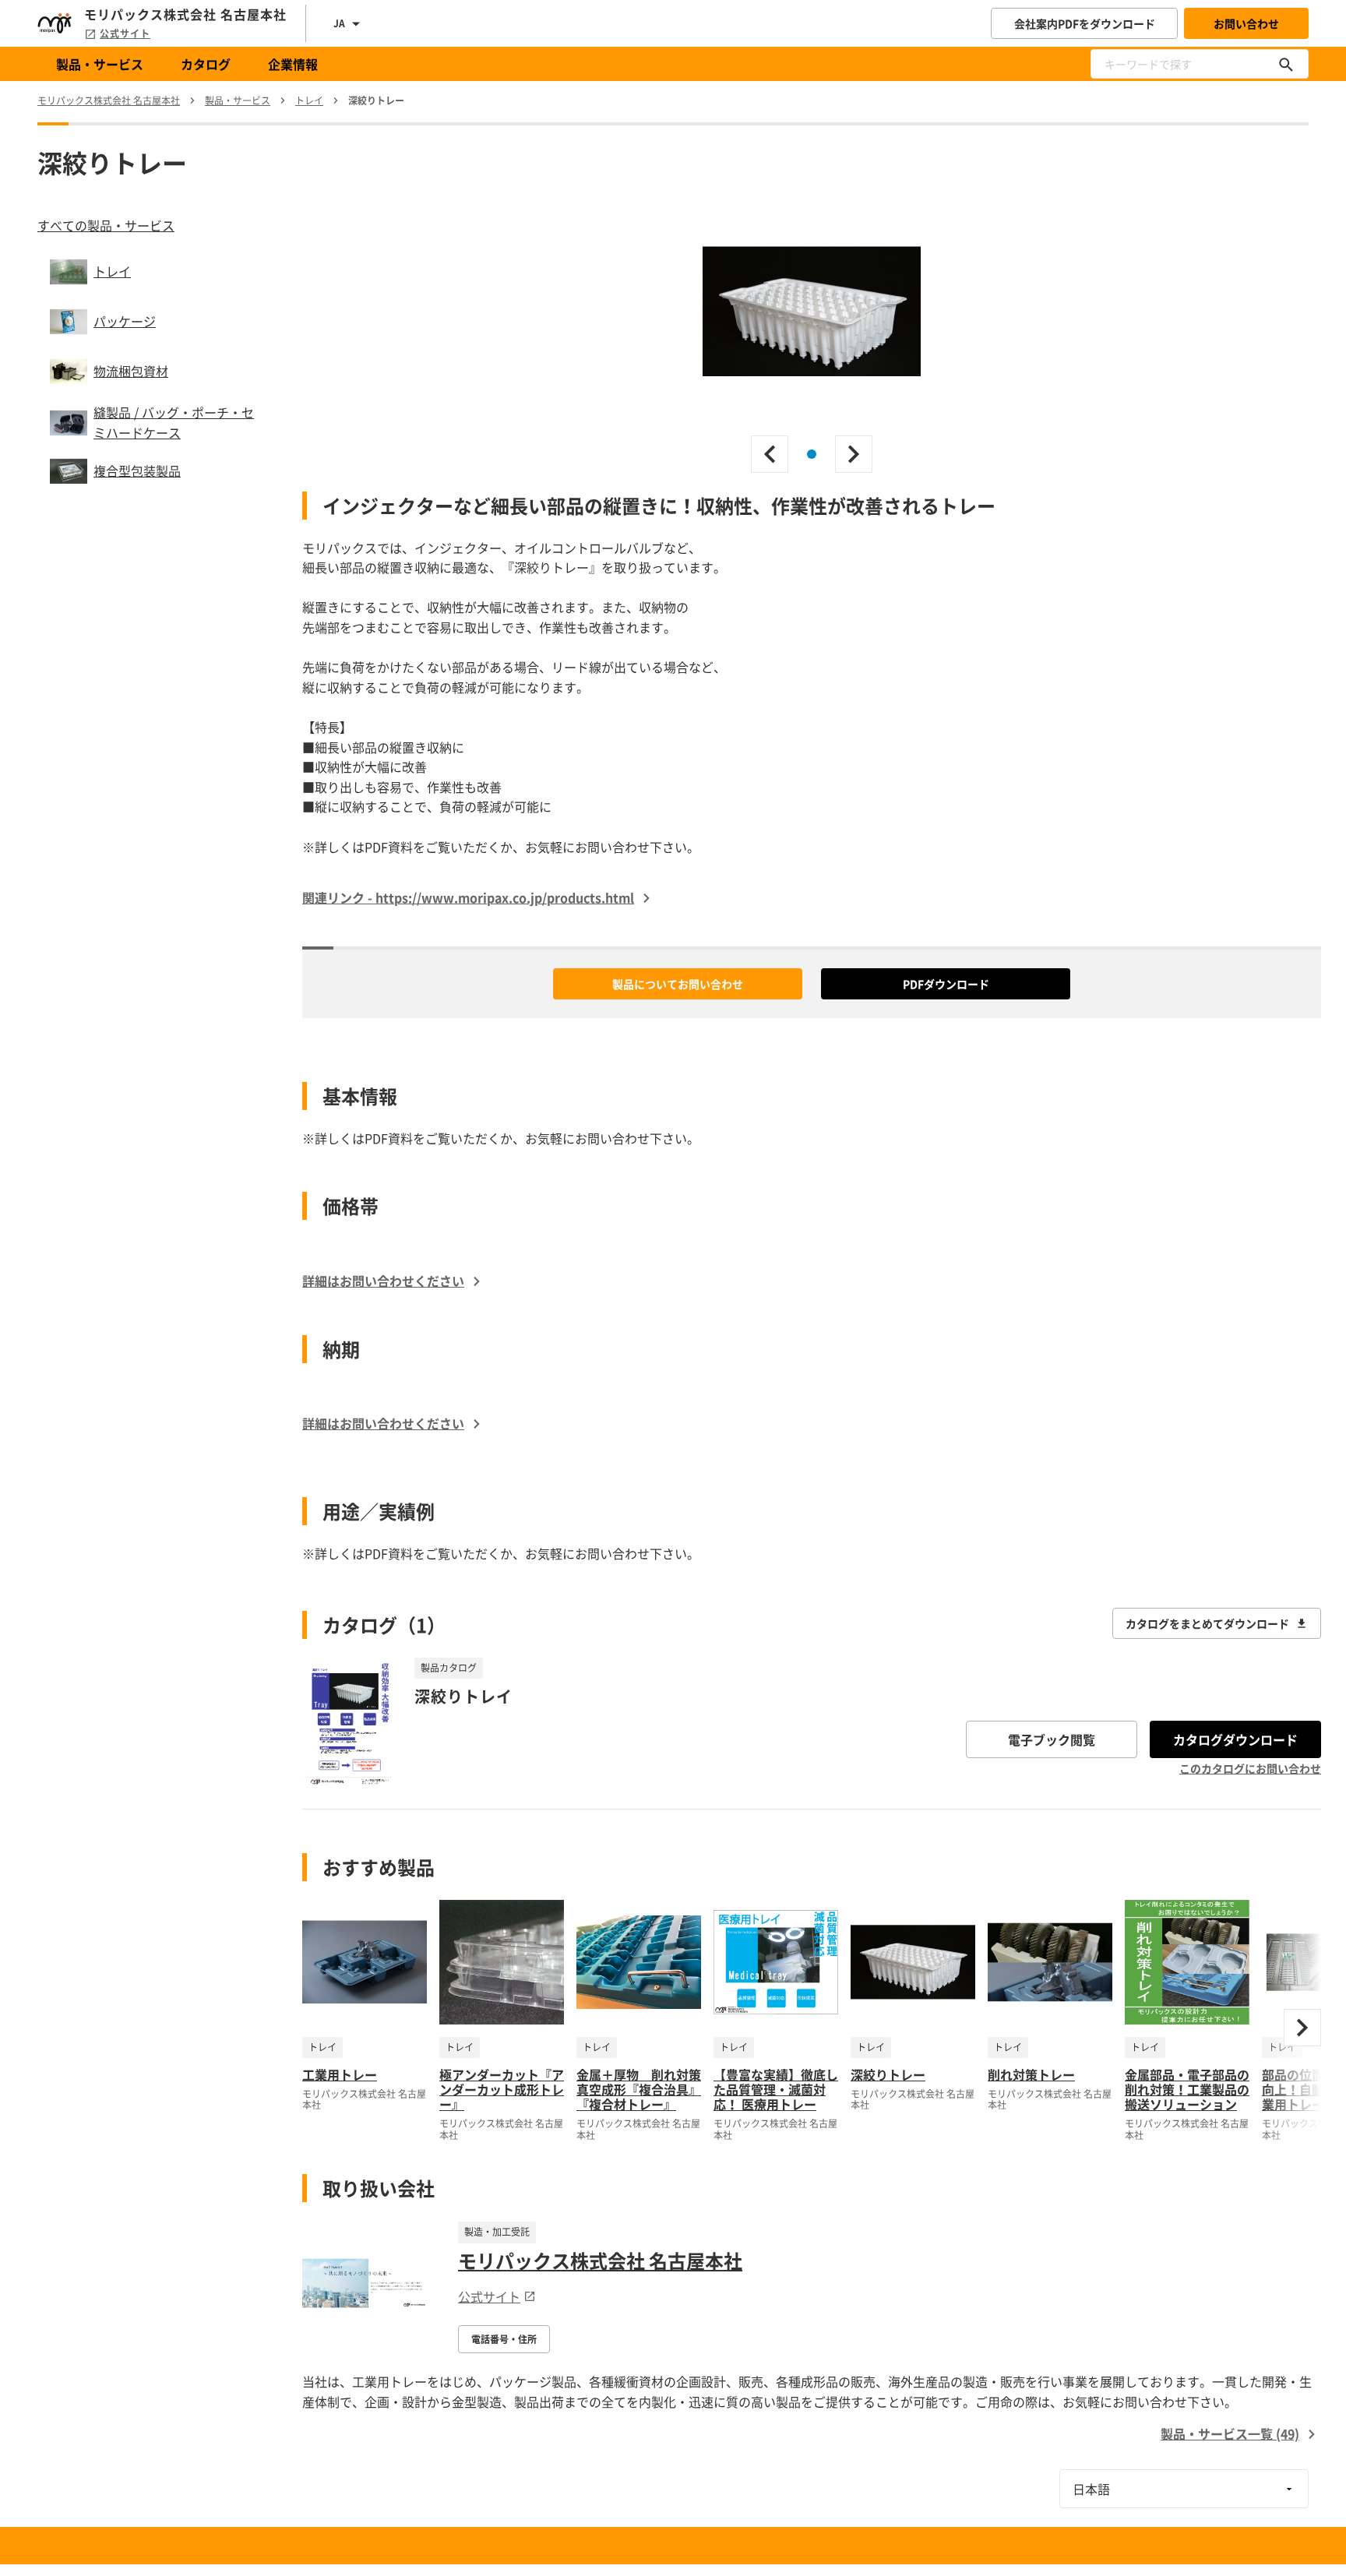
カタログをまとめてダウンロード (1207, 1623)
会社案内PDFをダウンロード (1085, 23)
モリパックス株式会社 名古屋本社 (600, 2261)
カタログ (206, 64)
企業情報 (293, 64)
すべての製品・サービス (106, 225)
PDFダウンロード (946, 984)
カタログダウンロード (1235, 1739)
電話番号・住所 (504, 2339)
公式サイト (125, 33)
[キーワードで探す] (1286, 64)
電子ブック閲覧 (1052, 1739)
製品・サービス (100, 64)
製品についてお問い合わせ (678, 984)
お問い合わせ (1246, 23)
